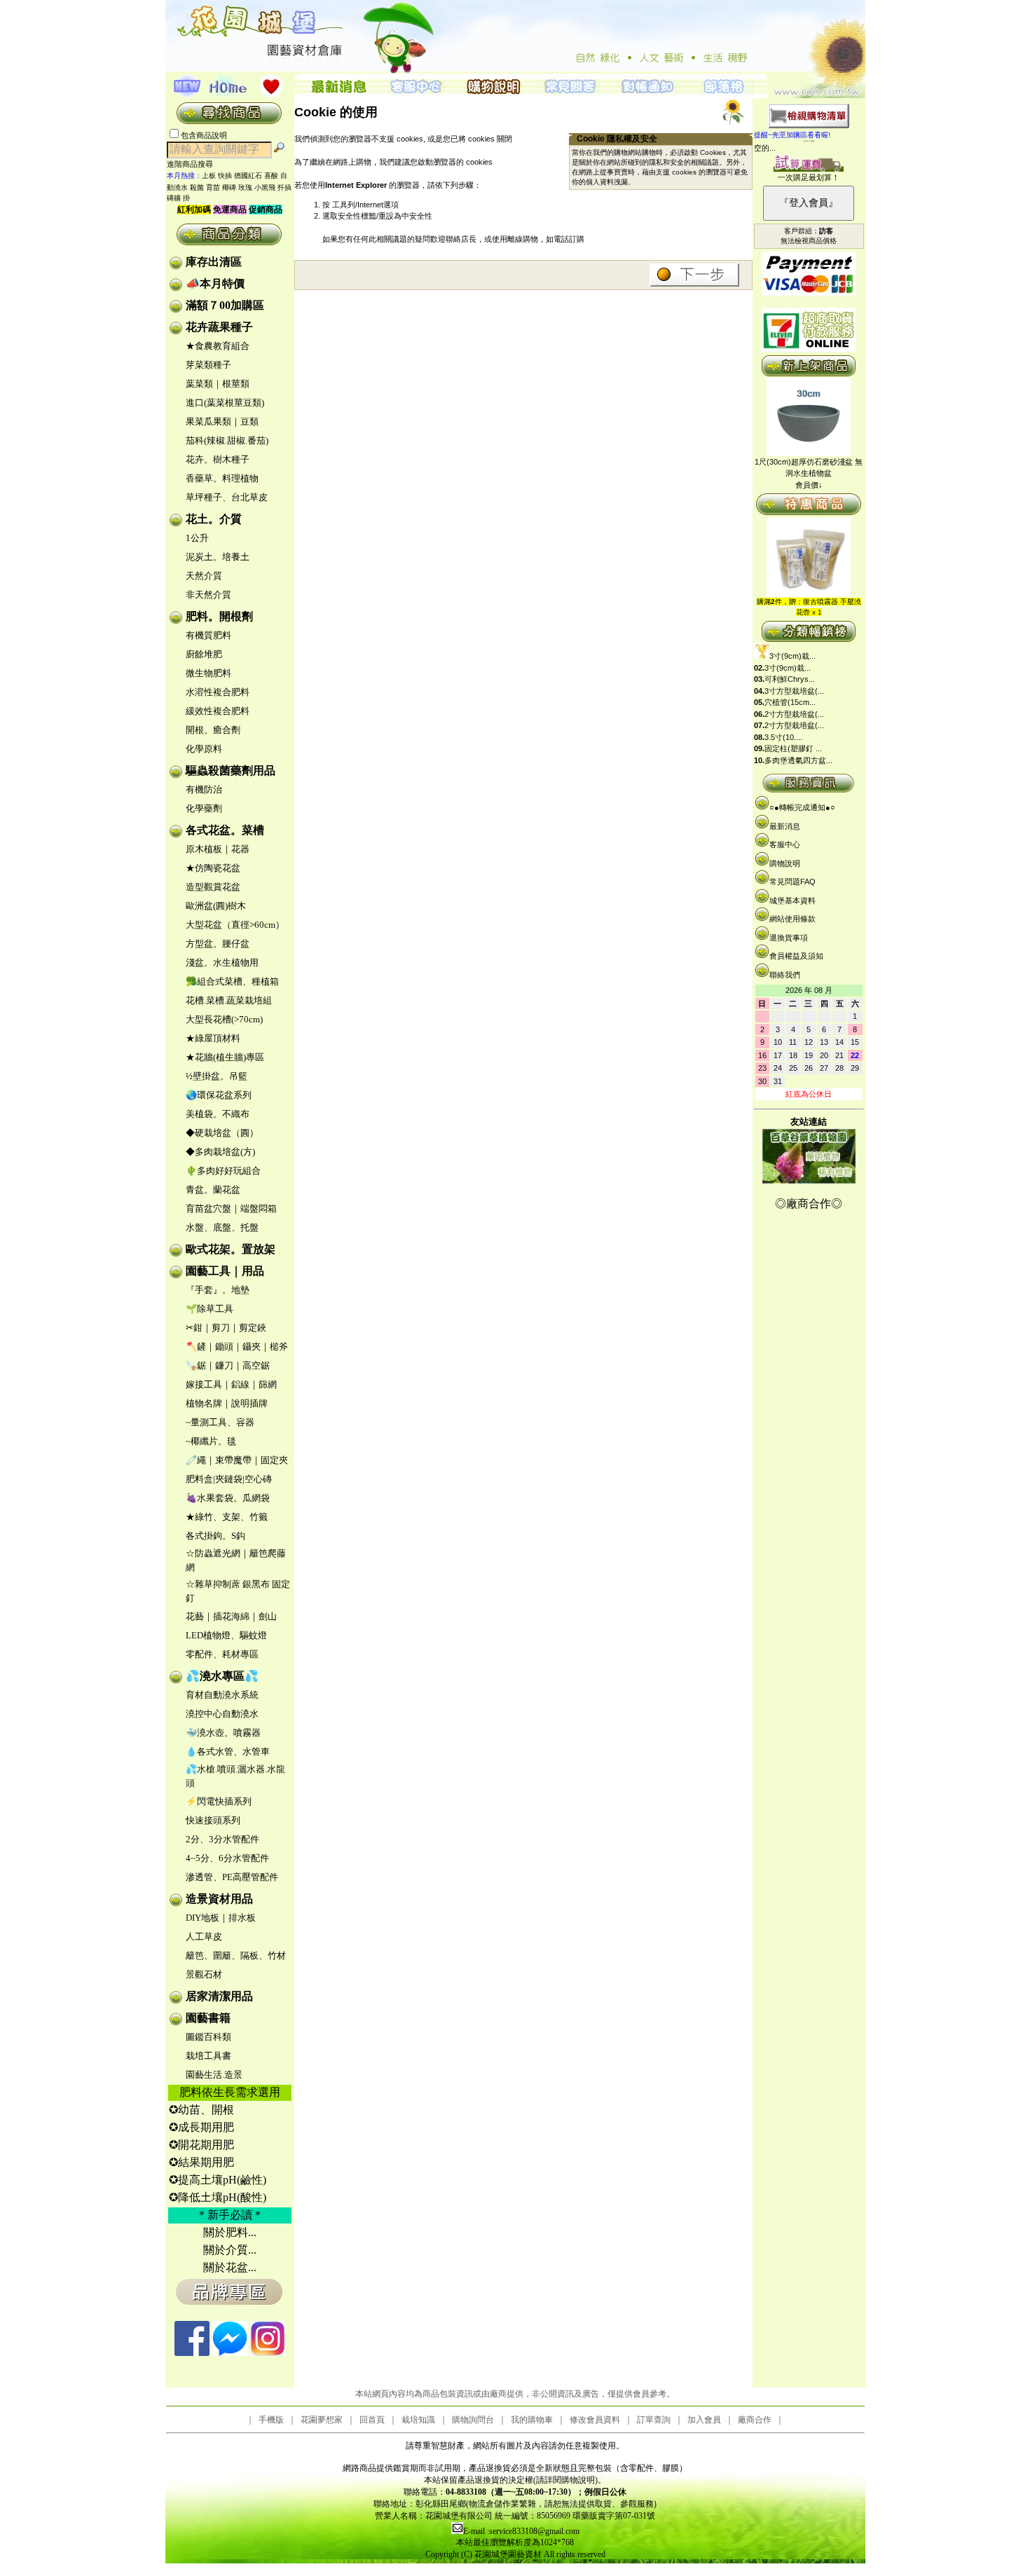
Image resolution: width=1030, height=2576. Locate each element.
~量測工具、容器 (220, 1422)
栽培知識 (418, 2420)
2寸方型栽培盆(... (794, 714)
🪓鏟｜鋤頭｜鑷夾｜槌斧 (237, 1347)
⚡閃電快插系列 (219, 1801)
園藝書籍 (208, 2018)
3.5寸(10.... (783, 737)
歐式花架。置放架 (231, 1249)
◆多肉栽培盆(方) (220, 1152)
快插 (225, 176)
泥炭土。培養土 (218, 557)
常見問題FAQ (792, 882)
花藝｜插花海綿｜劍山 (231, 1616)
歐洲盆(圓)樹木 (216, 906)
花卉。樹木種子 (218, 459)
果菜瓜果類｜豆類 (222, 422)
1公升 (197, 538)
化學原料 (204, 749)
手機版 (271, 2420)
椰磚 (229, 187)
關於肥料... (230, 2232)
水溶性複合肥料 (218, 692)
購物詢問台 (473, 2420)
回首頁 (372, 2420)
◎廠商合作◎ (809, 1204)
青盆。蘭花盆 (213, 1190)
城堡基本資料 (792, 900)
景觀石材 (204, 1974)
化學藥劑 (204, 808)
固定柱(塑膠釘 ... (793, 748)
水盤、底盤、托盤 (222, 1227)
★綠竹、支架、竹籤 (227, 1517)
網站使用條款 (792, 919)
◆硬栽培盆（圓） (222, 1133)
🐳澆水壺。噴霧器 (223, 1733)
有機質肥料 (208, 635)
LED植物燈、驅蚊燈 (226, 1635)
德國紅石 (248, 176)
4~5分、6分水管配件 (227, 1858)
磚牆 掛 (178, 198)
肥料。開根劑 (219, 616)
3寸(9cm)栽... (792, 656)
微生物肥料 (208, 673)
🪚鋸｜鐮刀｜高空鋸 (228, 1365)
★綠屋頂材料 (213, 1038)
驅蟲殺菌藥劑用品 (231, 770)
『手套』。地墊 (218, 1290)
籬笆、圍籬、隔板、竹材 (236, 1955)
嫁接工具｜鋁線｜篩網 (231, 1384)
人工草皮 (204, 1937)
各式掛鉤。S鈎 (215, 1536)
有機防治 (204, 789)
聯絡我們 (785, 975)
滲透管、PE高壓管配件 (232, 1877)
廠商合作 (755, 2420)
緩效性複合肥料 (218, 711)
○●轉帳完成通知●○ (802, 807)
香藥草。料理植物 (222, 478)
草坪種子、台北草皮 (227, 497)
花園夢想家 (322, 2420)
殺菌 (197, 187)
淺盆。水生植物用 (222, 962)
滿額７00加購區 (225, 305)
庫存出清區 (214, 262)
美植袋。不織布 (218, 1114)
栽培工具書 (208, 2056)
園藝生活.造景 (214, 2075)
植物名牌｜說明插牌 (227, 1403)
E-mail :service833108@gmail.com (521, 2531)
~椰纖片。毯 (211, 1441)
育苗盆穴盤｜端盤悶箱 (231, 1208)
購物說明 (785, 863)
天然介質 (204, 576)
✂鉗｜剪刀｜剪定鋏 (226, 1328)
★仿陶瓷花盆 (213, 868)
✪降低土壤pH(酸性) (218, 2197)
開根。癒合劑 (213, 730)
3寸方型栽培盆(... (794, 691)
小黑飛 (265, 187)
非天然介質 (208, 595)
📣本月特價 (215, 283)
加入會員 (704, 2420)
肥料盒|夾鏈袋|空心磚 (229, 1479)
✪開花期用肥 (201, 2145)
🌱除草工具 (210, 1309)
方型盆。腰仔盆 (218, 944)
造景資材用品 (219, 1899)
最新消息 (785, 826)
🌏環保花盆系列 (219, 1095)
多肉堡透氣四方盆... (798, 760)
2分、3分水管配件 (222, 1839)
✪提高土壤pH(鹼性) (218, 2180)
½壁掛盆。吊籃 (217, 1076)
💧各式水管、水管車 (228, 1752)
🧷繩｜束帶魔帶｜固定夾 (237, 1460)
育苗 (213, 187)
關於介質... (230, 2250)
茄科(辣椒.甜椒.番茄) (227, 440)
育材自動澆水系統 (222, 1695)
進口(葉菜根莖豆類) (225, 403)
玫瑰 (245, 187)
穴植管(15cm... (790, 702)
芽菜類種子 (208, 365)
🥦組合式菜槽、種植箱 (232, 981)
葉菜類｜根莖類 (218, 384)
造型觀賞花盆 (213, 887)
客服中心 (785, 844)
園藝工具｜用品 (225, 1271)
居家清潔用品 (219, 1996)
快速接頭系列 (213, 1820)
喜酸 (271, 176)
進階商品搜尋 (194, 164)
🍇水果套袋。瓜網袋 (228, 1498)
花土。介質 (214, 519)
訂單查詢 (654, 2420)
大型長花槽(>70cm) (224, 1019)
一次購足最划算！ (809, 177)
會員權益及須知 (796, 956)
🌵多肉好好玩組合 (223, 1171)
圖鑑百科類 (208, 2037)
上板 (209, 176)
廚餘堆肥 (204, 654)
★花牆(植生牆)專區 (225, 1057)
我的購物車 (532, 2420)
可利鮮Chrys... (790, 679)
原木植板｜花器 (218, 849)
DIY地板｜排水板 (221, 1918)
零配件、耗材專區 (222, 1654)
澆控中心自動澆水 (222, 1714)
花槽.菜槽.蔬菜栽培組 (229, 1000)
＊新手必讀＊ (230, 2215)
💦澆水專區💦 (222, 1676)
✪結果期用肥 (201, 2162)
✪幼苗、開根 (201, 2110)
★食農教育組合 (218, 346)
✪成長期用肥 (201, 2127)
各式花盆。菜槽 (225, 830)
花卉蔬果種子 (219, 327)
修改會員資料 (595, 2420)
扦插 (284, 187)
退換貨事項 (789, 938)
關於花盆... (230, 2267)
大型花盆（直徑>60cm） (235, 925)
